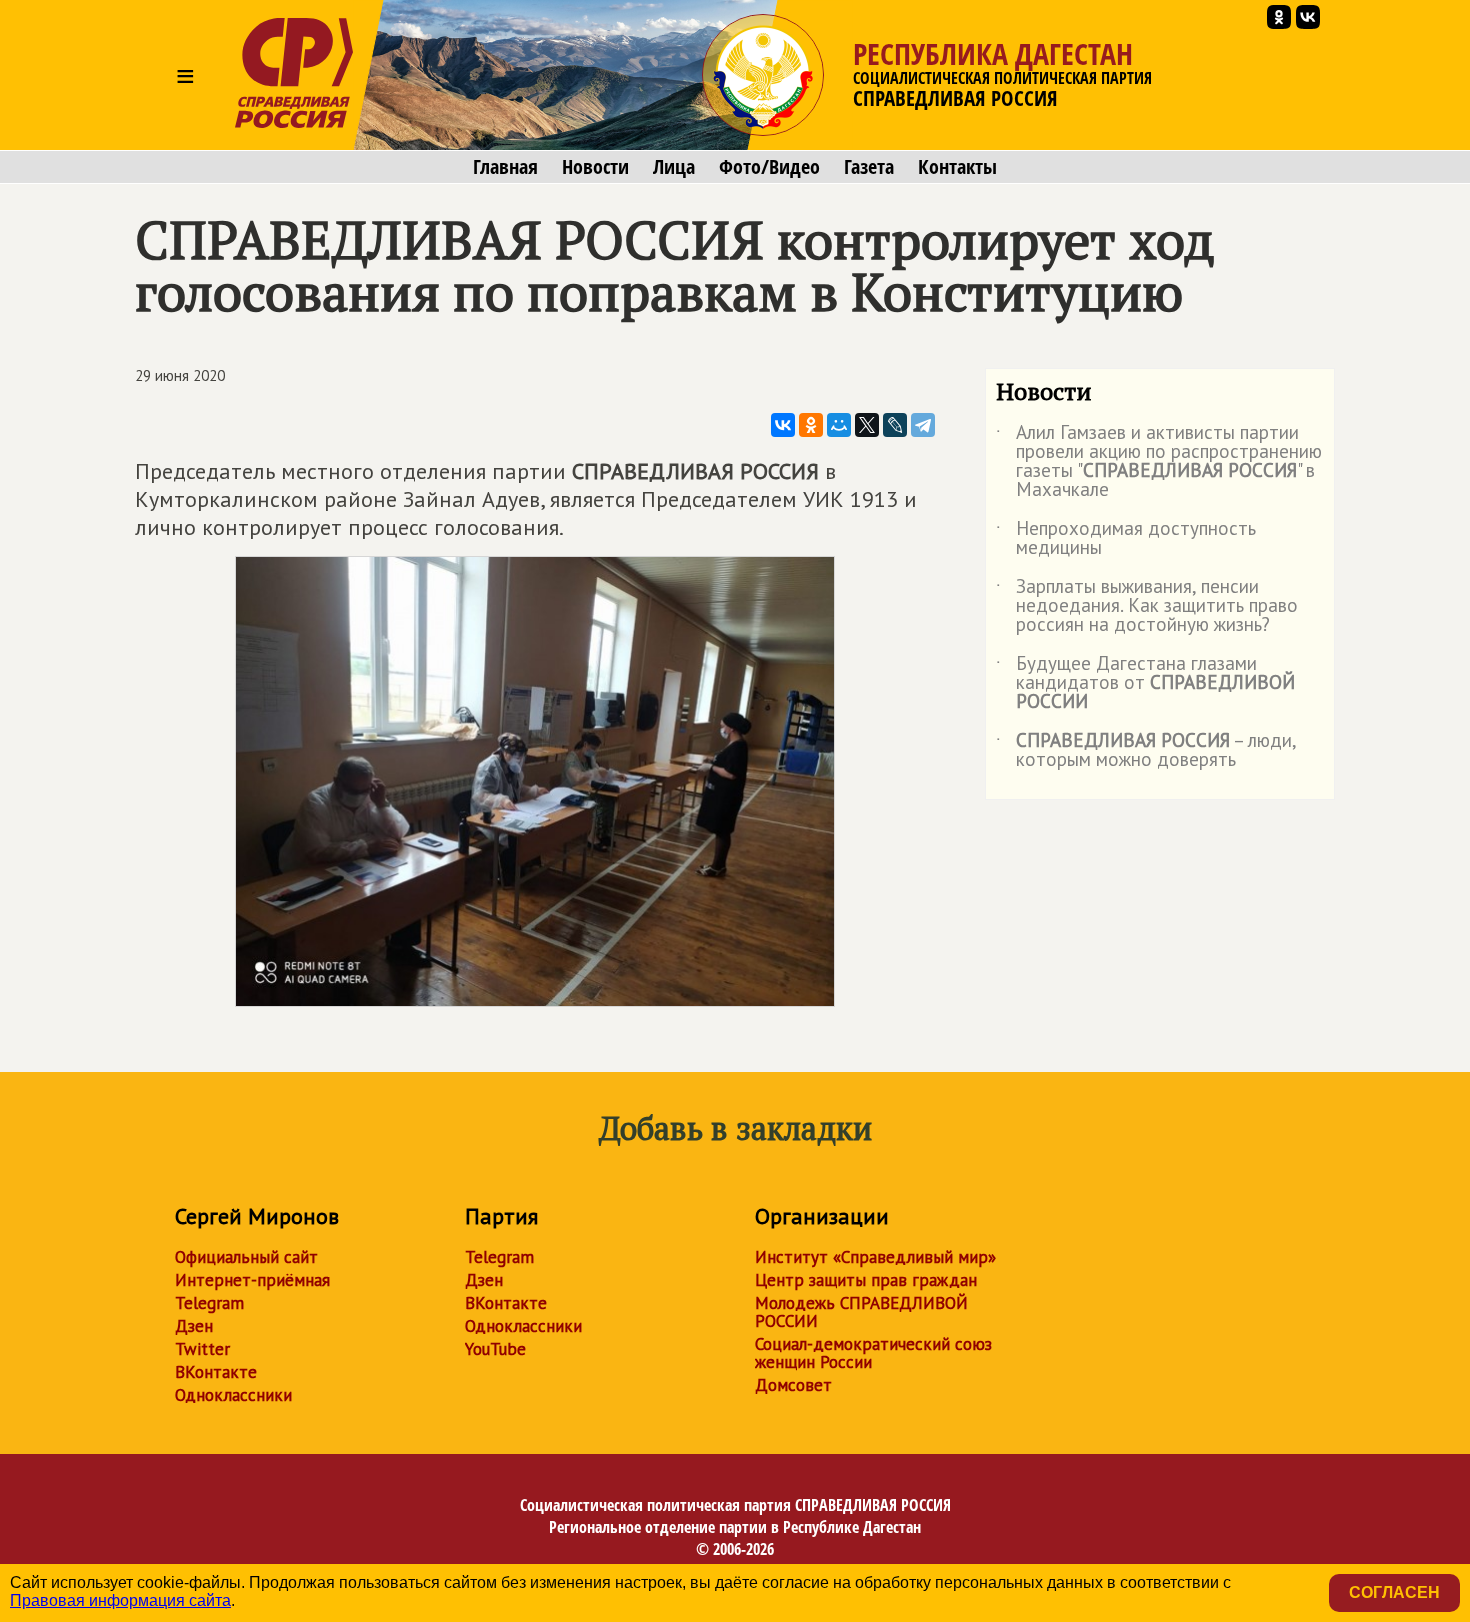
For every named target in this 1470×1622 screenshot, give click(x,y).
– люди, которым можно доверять (1146, 751)
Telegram (209, 1303)
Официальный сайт (246, 1257)
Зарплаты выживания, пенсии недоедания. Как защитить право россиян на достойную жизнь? (1147, 606)
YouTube (495, 1349)
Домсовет (793, 1385)
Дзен (194, 1326)
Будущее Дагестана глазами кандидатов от (1145, 683)
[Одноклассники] (811, 425)
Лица (674, 167)
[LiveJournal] (895, 425)
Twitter (202, 1349)
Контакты (957, 167)
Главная (505, 167)
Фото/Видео (769, 167)
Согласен (1394, 1592)
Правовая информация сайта (120, 1600)
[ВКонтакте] (783, 425)
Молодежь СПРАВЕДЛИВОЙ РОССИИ (861, 1312)
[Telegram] (923, 425)
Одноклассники (233, 1395)
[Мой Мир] (839, 425)
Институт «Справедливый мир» (875, 1257)
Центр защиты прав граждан (866, 1280)
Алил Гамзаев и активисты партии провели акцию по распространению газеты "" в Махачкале (1159, 462)
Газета (869, 167)
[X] (867, 425)
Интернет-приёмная (252, 1280)
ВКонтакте (216, 1372)
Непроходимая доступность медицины (1126, 539)
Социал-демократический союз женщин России (873, 1353)
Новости (595, 167)
